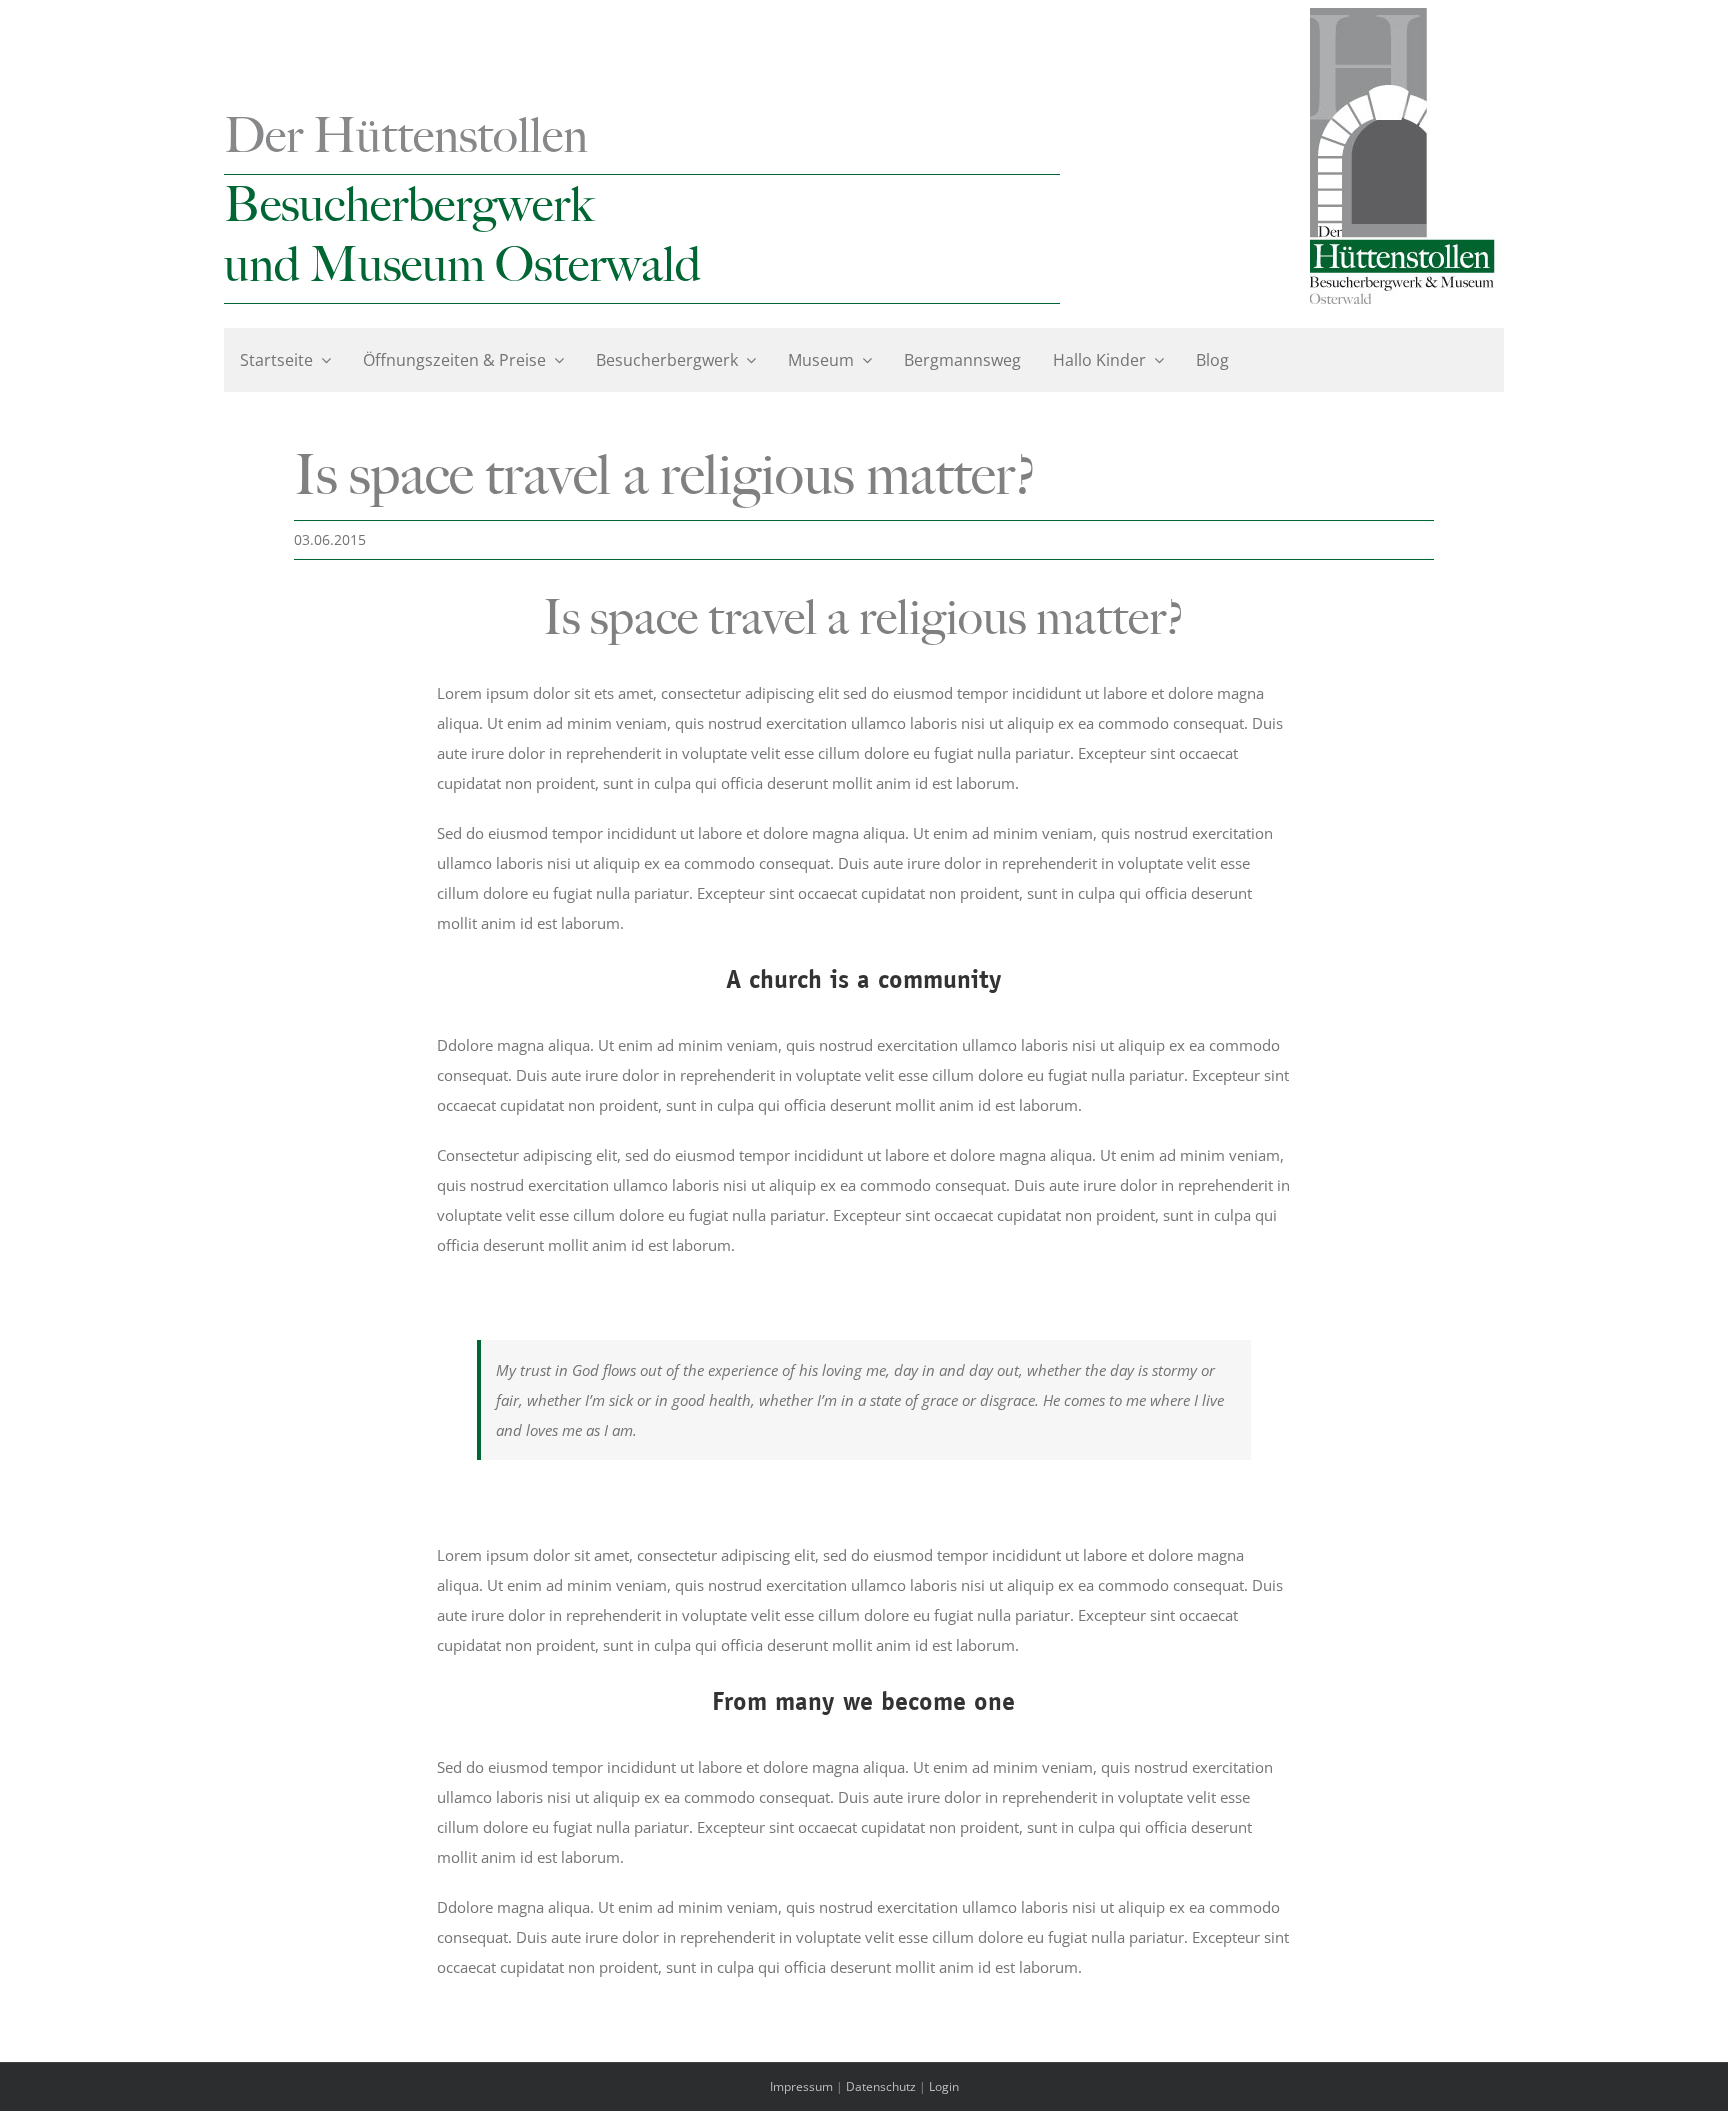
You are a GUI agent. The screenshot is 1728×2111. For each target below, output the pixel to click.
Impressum (801, 2086)
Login (944, 2086)
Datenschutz (881, 2086)
